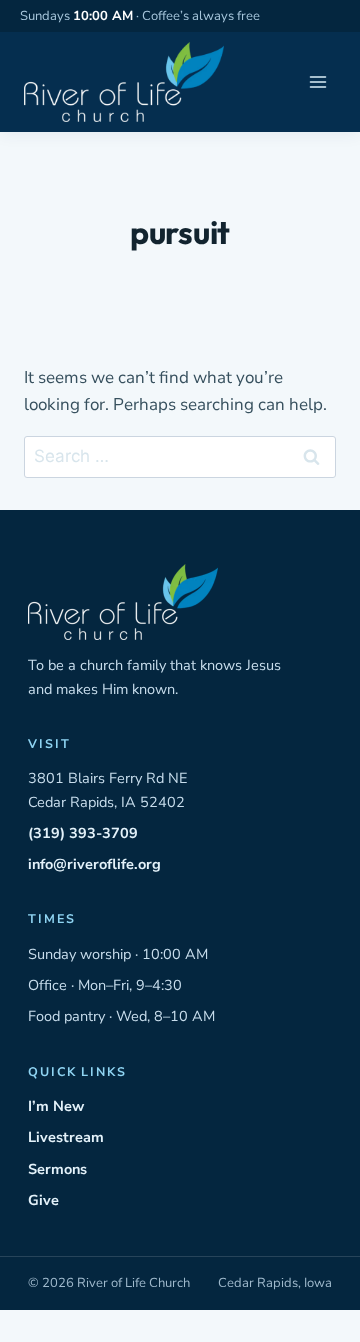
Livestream (66, 1137)
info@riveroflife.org (94, 864)
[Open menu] (317, 82)
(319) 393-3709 (83, 833)
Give (43, 1200)
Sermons (57, 1169)
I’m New (56, 1106)
